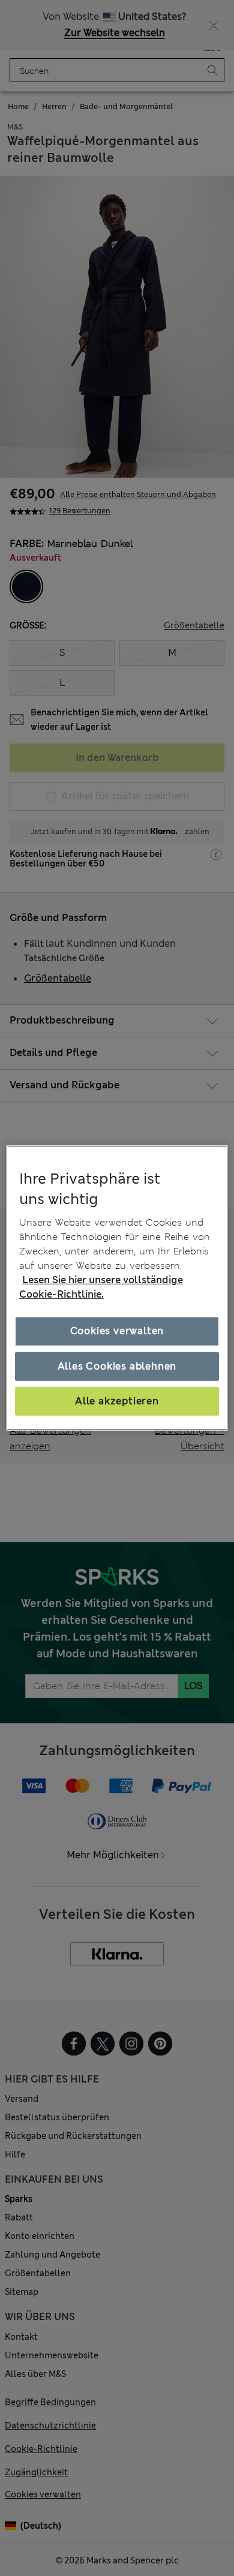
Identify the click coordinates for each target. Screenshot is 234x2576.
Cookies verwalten (117, 1331)
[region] (117, 1288)
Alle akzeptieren (117, 1401)
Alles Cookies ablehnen (117, 1366)
